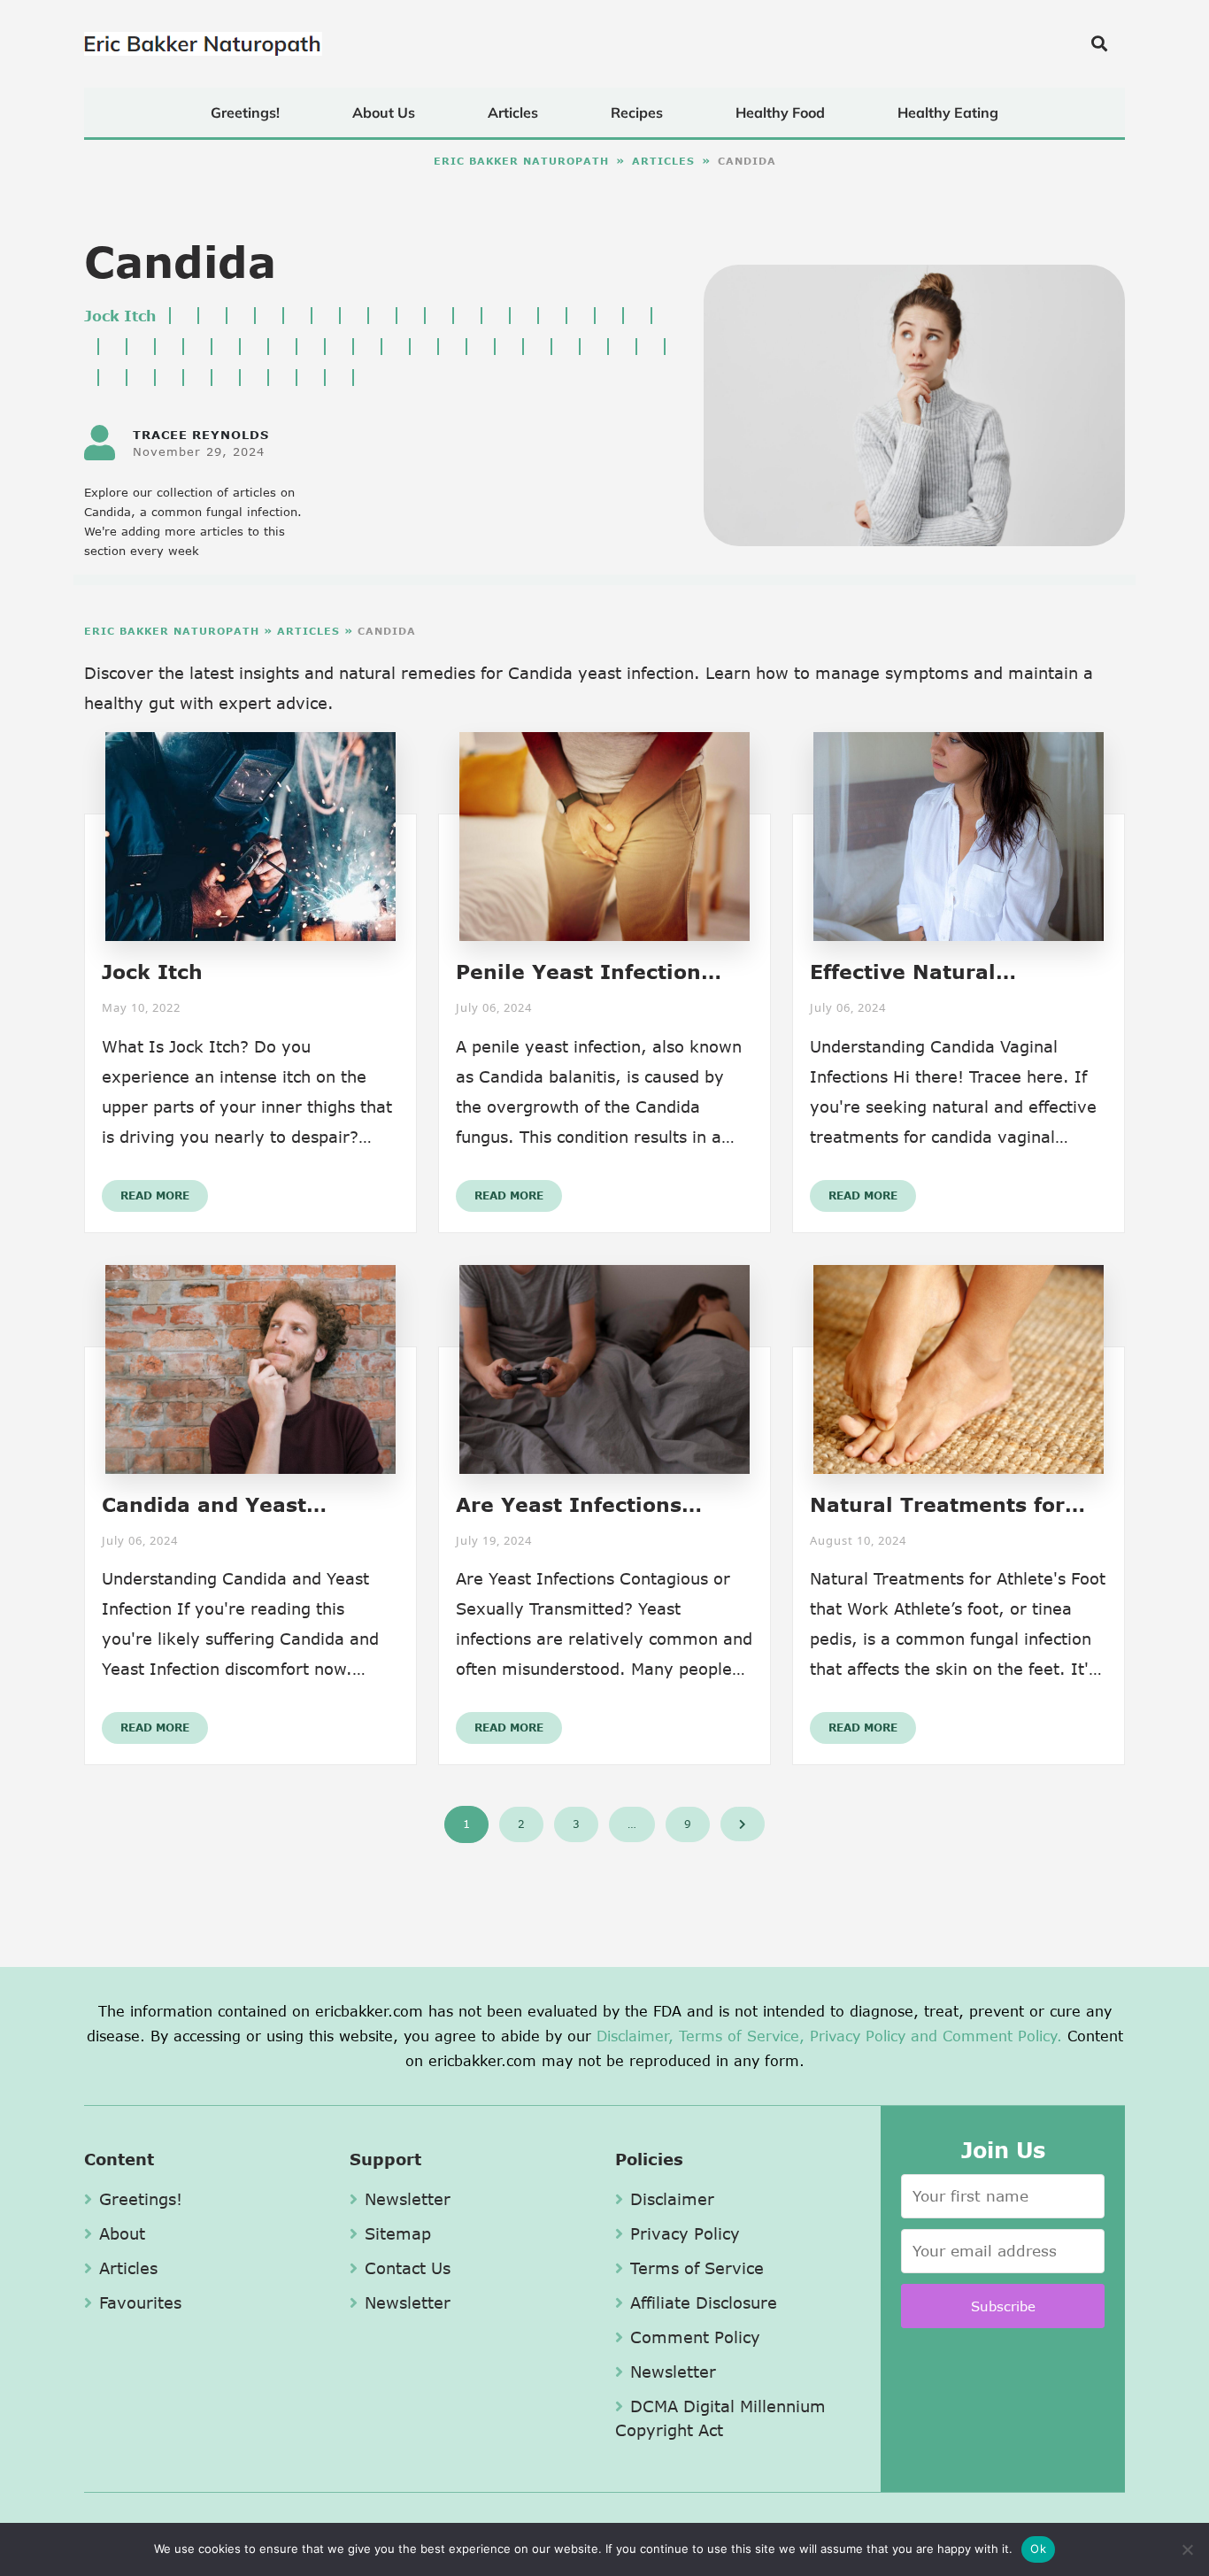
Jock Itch (120, 316)
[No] (1187, 2549)
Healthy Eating (948, 112)
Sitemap (398, 2233)
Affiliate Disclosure (704, 2302)
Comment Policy (695, 2337)
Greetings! (245, 112)
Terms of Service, (742, 2036)
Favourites (140, 2302)
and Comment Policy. (986, 2036)
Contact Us (408, 2268)
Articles (513, 112)
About (122, 2233)
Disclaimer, (635, 2036)
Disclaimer (672, 2199)
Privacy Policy (858, 2036)
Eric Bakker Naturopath (521, 161)
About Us (384, 112)
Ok (1038, 2549)
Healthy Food (780, 112)
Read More (155, 1195)
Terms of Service (697, 2268)
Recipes (637, 112)
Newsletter (408, 2199)
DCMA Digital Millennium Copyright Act (720, 2418)
